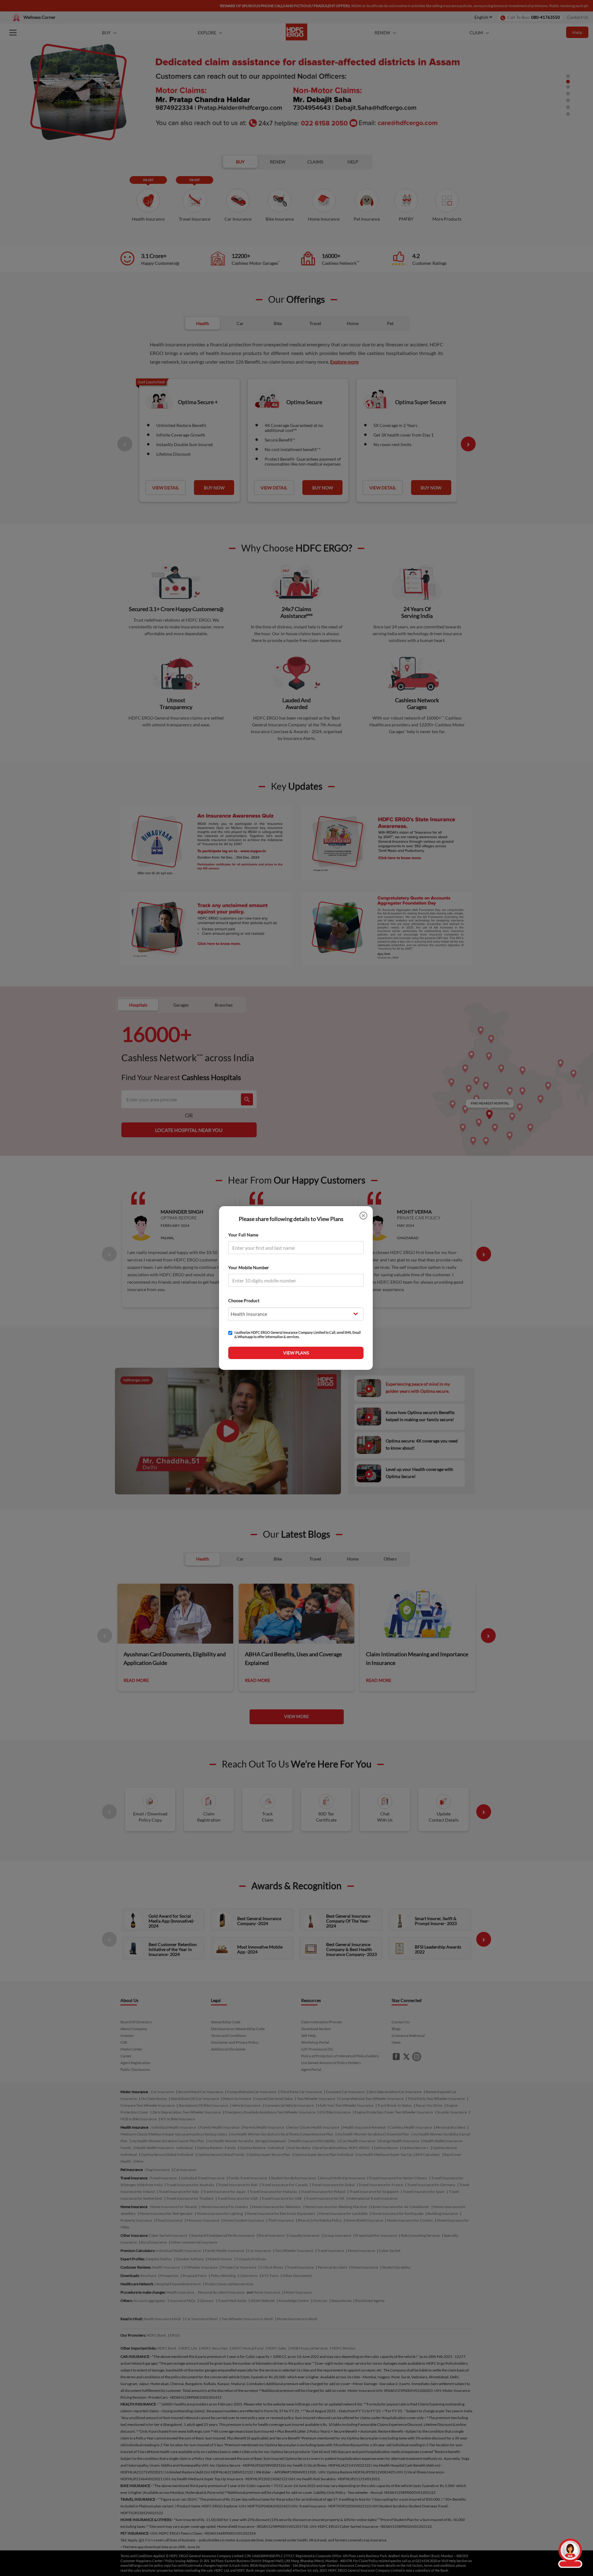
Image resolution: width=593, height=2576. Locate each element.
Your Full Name (243, 1235)
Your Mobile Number (249, 1267)
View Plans (296, 1353)
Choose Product (244, 1301)
